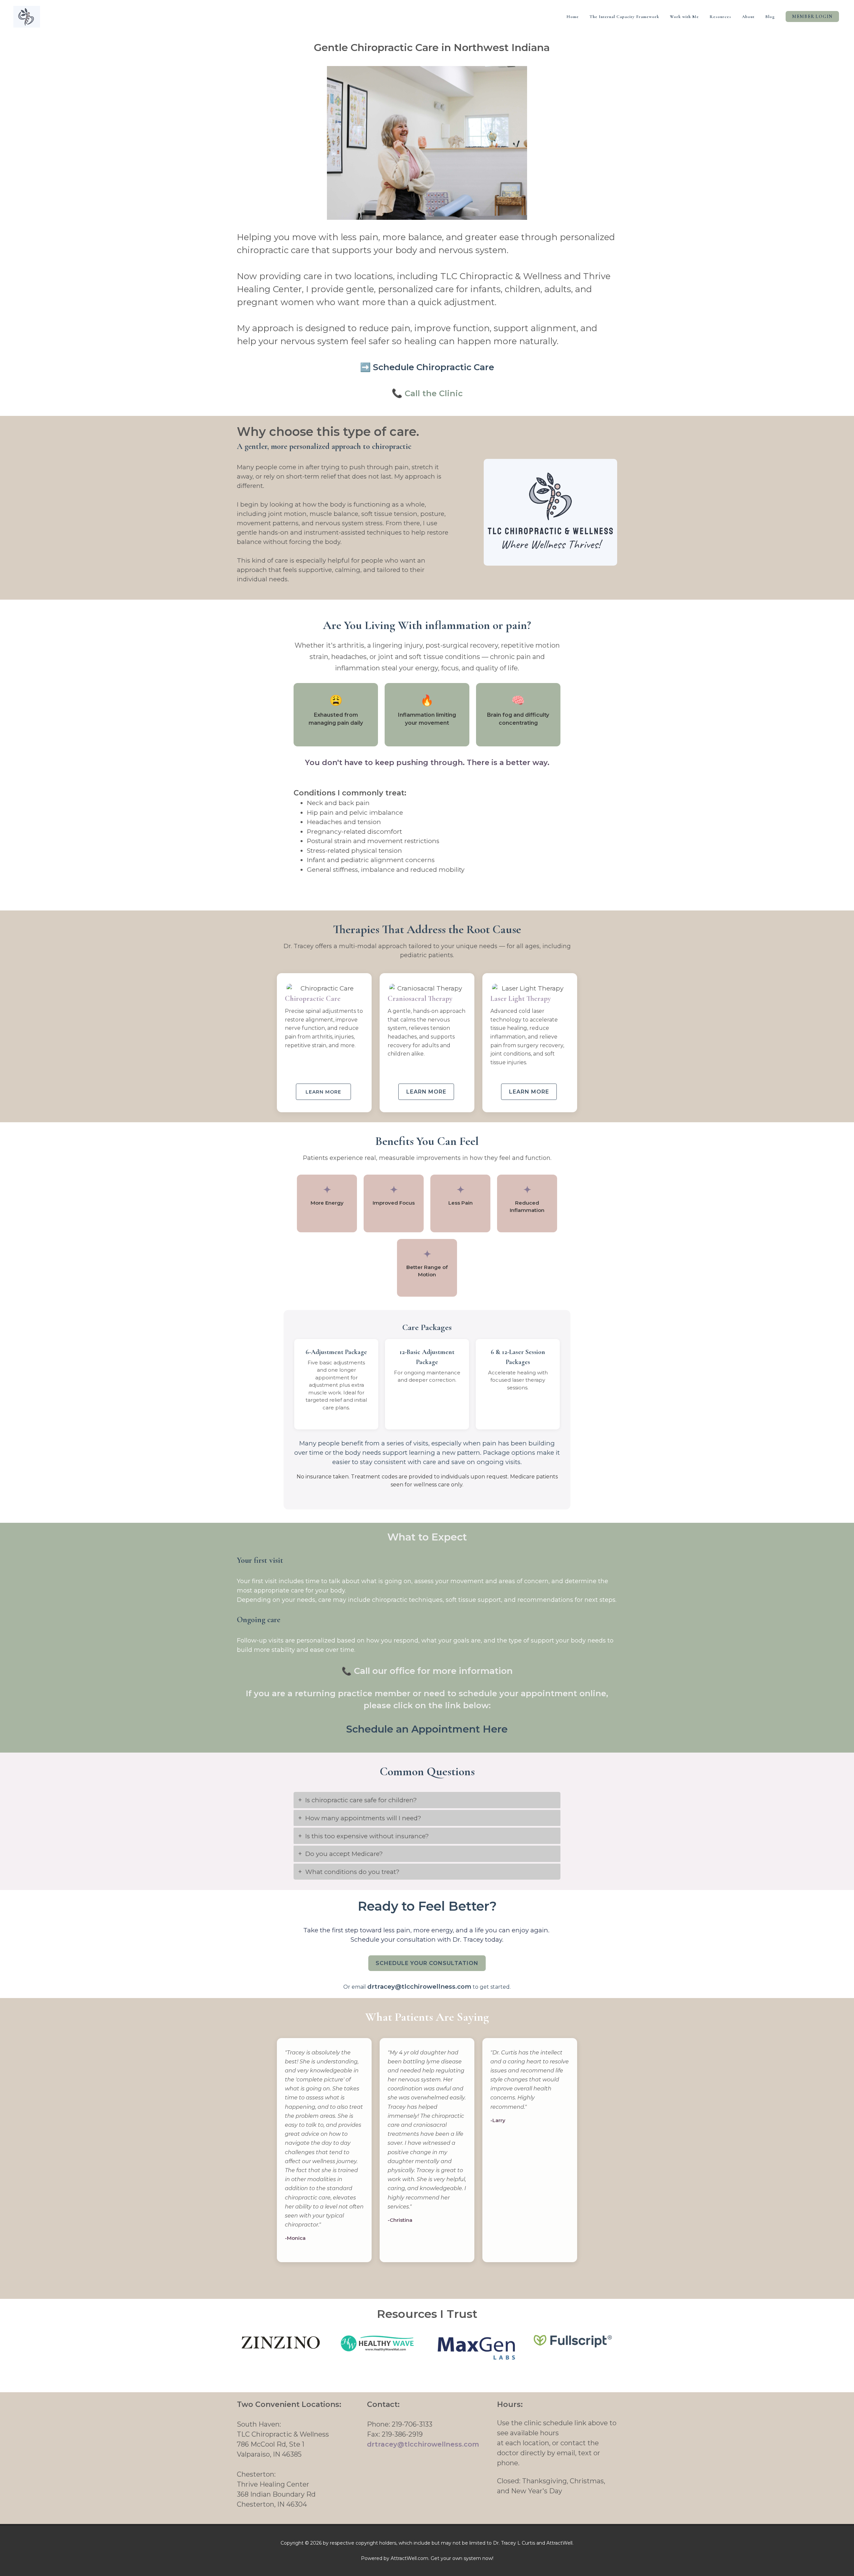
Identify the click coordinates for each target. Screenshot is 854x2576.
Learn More (426, 1092)
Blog (770, 17)
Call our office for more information (433, 1671)
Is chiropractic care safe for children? (361, 1800)
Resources (720, 17)
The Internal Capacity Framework (624, 17)
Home (573, 17)
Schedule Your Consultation (427, 1963)
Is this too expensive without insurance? (367, 1836)
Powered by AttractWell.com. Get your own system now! (427, 2558)
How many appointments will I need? (363, 1818)
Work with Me (684, 17)
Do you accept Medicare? (344, 1854)
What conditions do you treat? (352, 1872)
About (748, 17)
